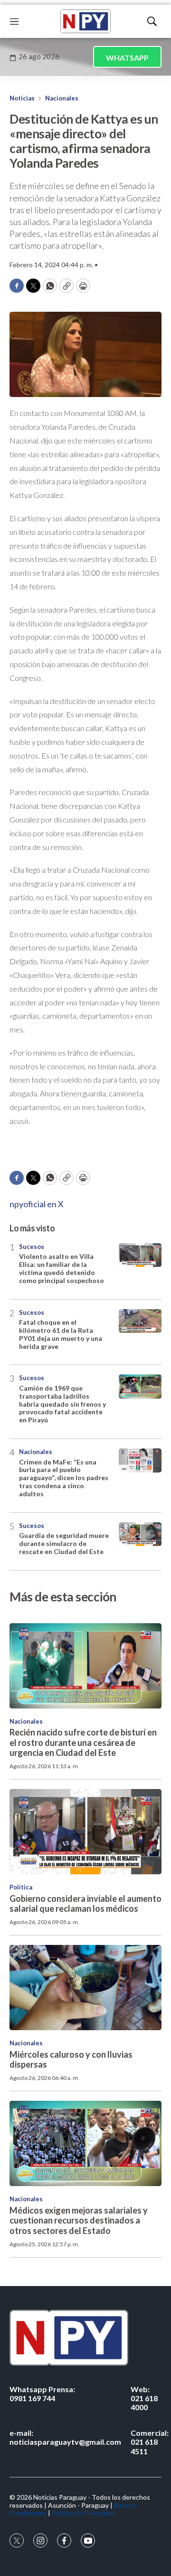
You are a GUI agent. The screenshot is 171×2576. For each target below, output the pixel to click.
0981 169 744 (42, 2394)
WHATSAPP (127, 58)
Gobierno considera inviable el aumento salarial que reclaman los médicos (85, 1904)
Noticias (22, 98)
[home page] (85, 21)
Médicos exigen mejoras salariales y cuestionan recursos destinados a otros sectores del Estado (79, 2220)
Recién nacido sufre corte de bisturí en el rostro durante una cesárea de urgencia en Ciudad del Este (83, 1742)
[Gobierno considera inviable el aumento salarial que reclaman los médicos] (85, 1832)
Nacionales (62, 98)
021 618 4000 (144, 2398)
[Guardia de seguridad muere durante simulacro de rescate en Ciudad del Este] (140, 1534)
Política (21, 1887)
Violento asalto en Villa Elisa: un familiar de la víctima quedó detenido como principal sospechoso (62, 1268)
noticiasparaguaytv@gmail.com (65, 2437)
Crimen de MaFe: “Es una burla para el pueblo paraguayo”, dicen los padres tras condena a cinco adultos (64, 1478)
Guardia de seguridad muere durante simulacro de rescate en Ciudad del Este (64, 1543)
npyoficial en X (37, 1204)
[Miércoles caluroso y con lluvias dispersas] (85, 1988)
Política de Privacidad (83, 2513)
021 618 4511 (150, 2442)
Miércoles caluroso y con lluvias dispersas (71, 2060)
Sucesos (32, 1247)
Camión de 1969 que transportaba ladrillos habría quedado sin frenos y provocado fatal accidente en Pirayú (62, 1404)
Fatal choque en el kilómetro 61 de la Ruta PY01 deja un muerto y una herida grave (61, 1334)
